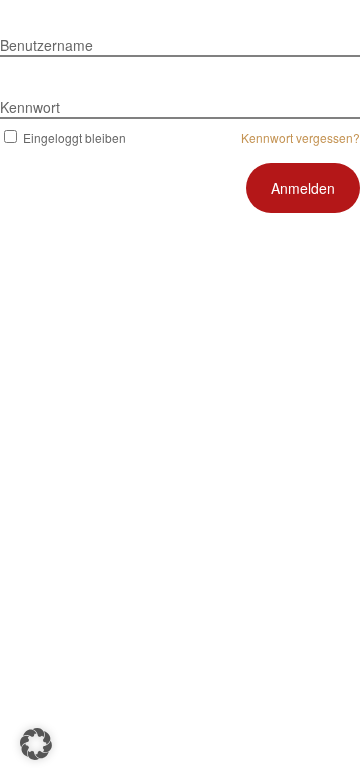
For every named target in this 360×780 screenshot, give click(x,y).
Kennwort (30, 107)
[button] (36, 744)
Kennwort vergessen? (300, 137)
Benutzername (46, 45)
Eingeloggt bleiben (74, 137)
